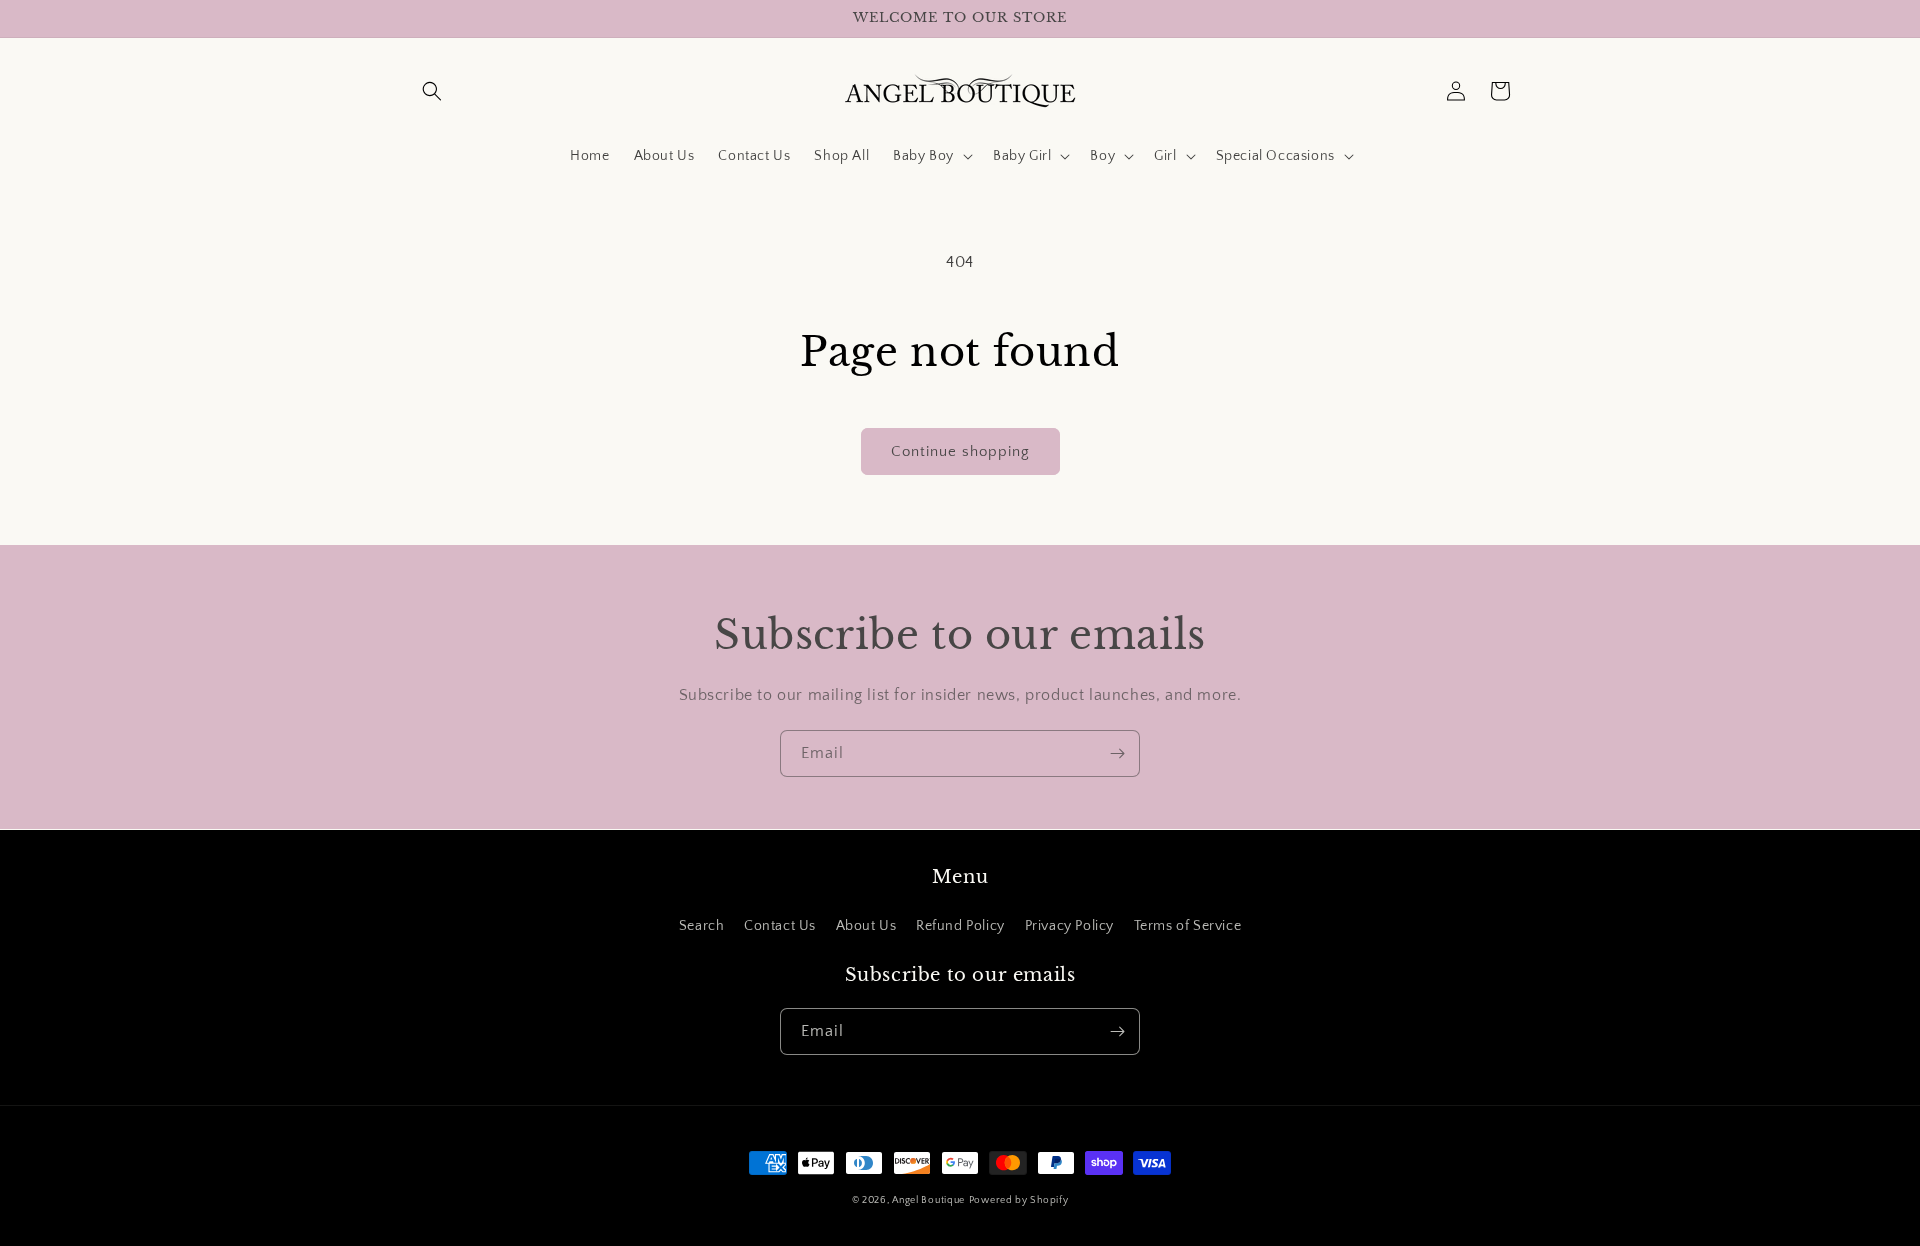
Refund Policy (960, 926)
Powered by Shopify (1019, 1200)
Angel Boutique (928, 1200)
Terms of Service (1188, 926)
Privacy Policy (1069, 926)
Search (702, 926)
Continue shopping (960, 451)
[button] (432, 91)
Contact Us (780, 926)
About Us (866, 926)
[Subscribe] (1117, 753)
